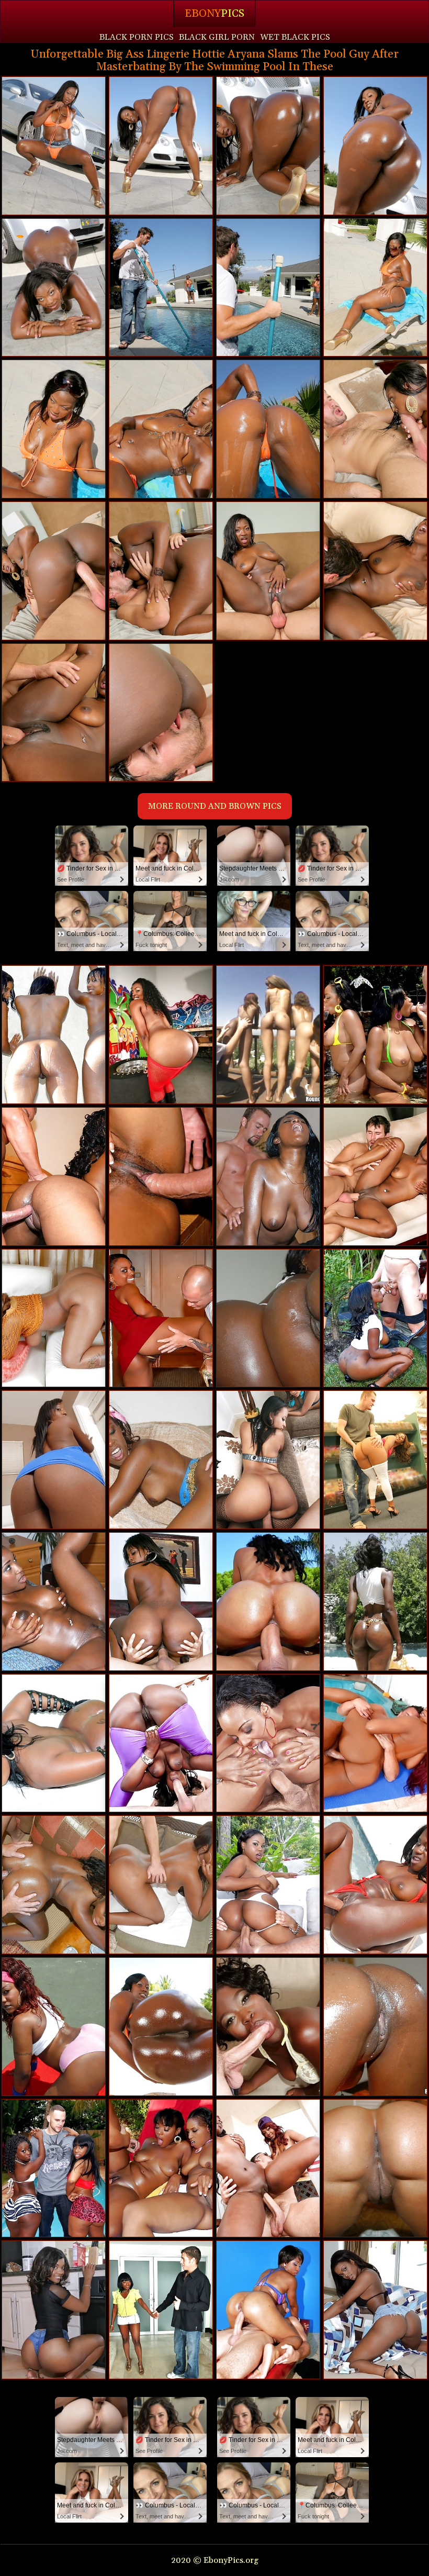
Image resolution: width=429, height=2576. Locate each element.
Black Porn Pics (137, 37)
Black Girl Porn (217, 37)
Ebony (214, 14)
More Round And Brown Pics (215, 806)
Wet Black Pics (295, 37)
